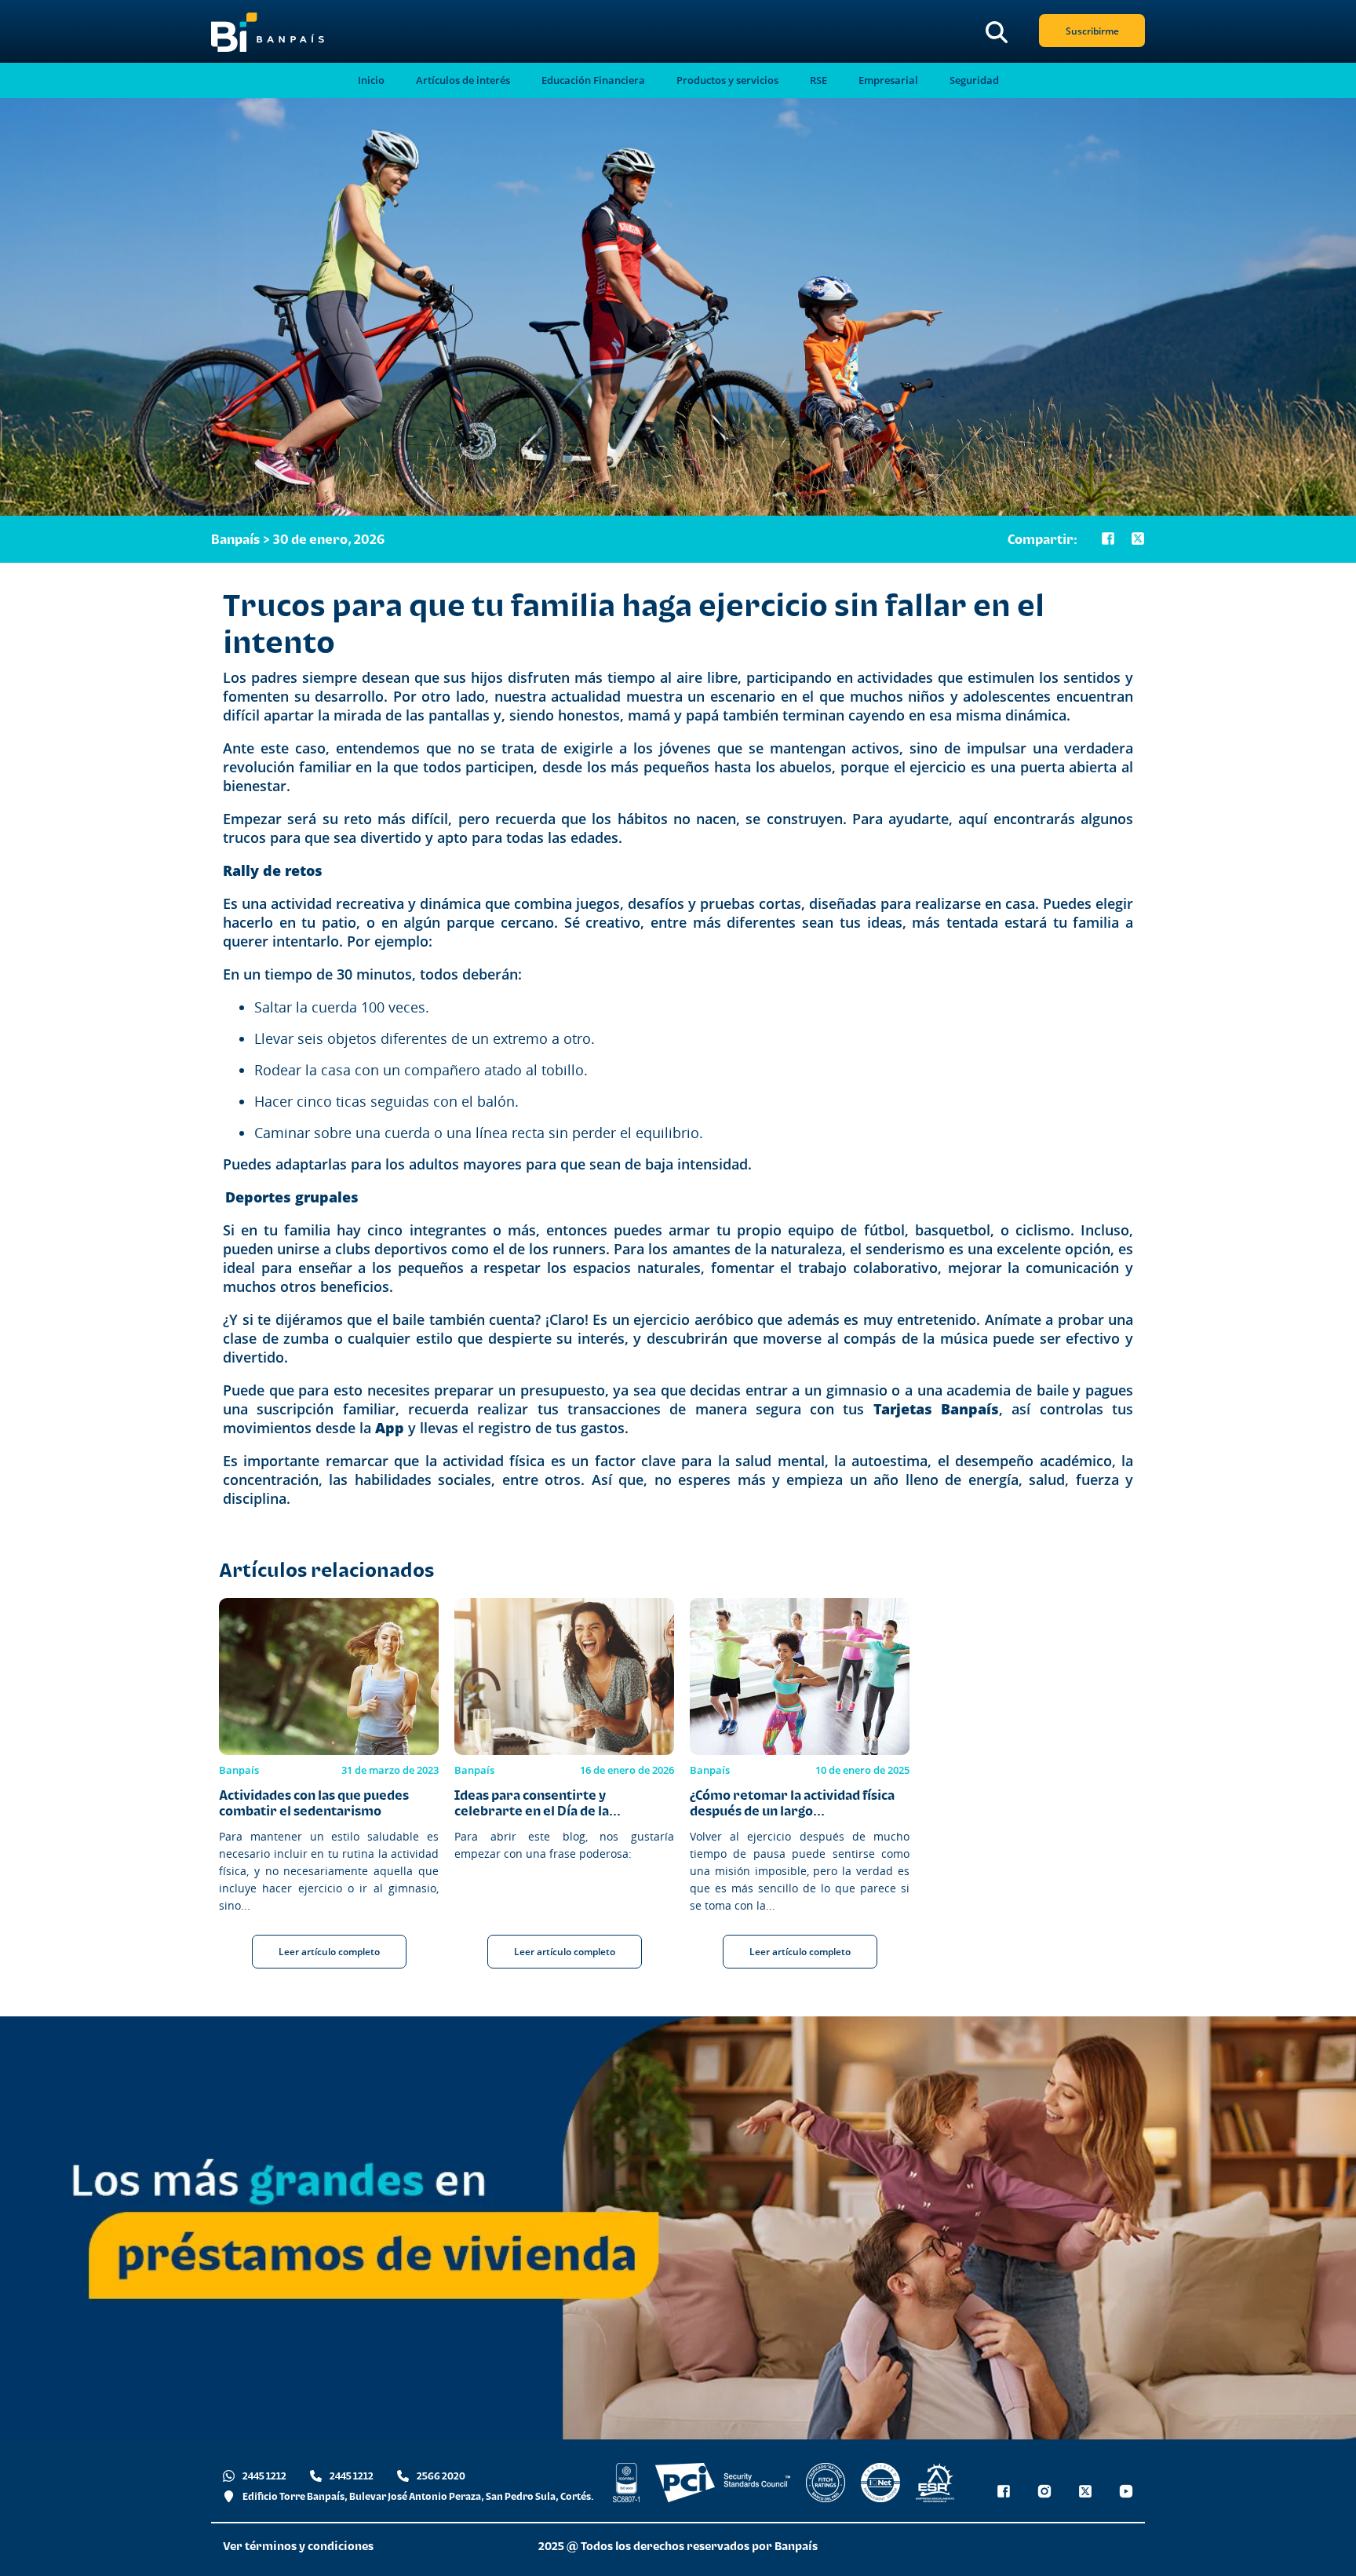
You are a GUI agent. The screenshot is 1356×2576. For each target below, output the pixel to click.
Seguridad (974, 80)
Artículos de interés (463, 80)
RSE (818, 80)
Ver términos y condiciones (298, 2546)
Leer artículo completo (329, 1952)
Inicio (371, 80)
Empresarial (888, 80)
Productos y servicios (727, 80)
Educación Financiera (593, 80)
